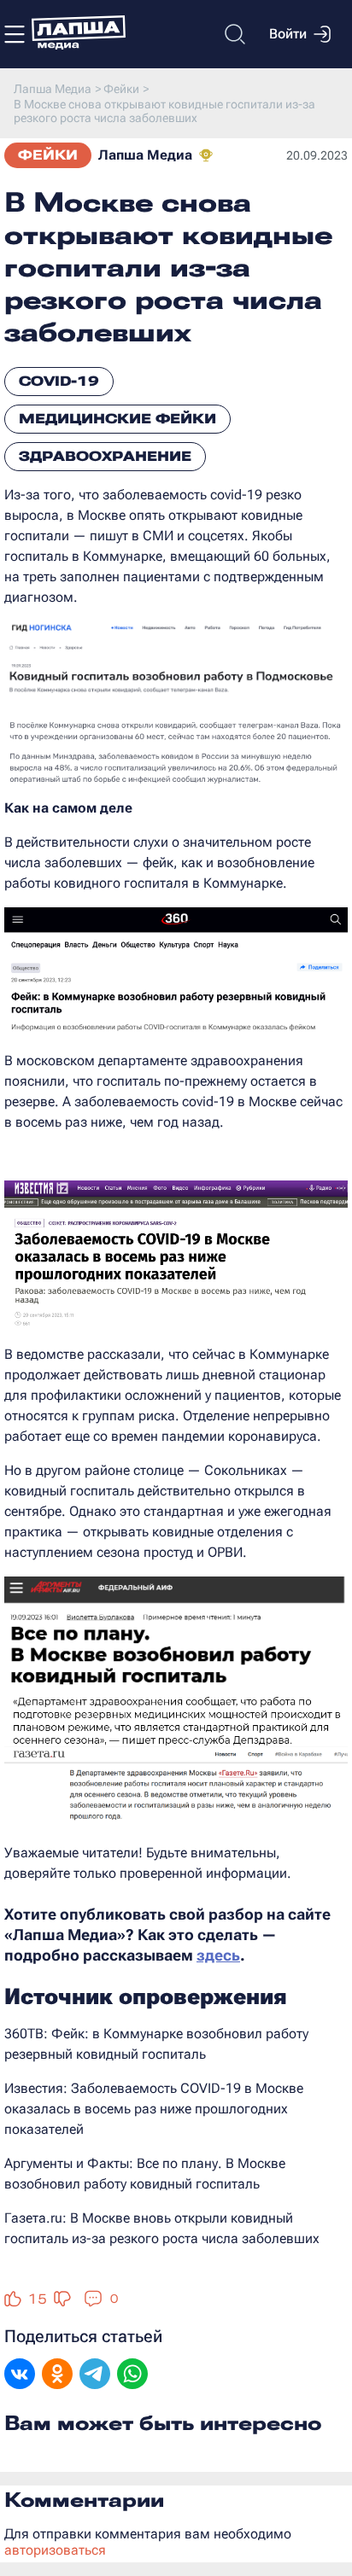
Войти (288, 34)
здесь (218, 1955)
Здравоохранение (105, 456)
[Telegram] (95, 2375)
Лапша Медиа (145, 155)
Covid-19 (59, 381)
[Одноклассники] (57, 2375)
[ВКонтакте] (20, 2375)
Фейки (48, 155)
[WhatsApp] (132, 2375)
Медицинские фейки (117, 419)
